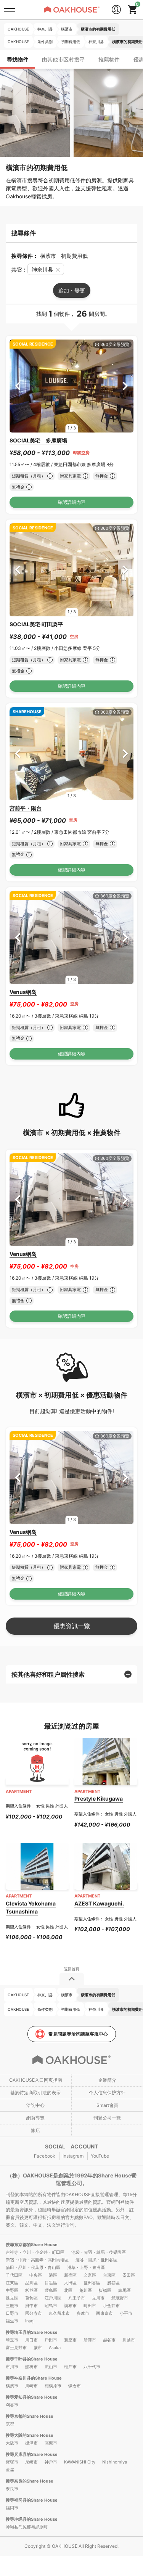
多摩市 (83, 2313)
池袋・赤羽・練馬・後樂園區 (99, 2252)
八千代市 (92, 2367)
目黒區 (51, 2283)
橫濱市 (12, 2386)
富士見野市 (16, 2348)
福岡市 (12, 2508)
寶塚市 (12, 2462)
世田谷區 (92, 2283)
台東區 (109, 2275)
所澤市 (90, 2340)
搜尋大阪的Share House (30, 2435)
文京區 (90, 2275)
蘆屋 (10, 2470)
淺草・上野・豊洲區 (86, 2267)
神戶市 (51, 2462)
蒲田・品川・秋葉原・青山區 (33, 2267)
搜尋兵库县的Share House (32, 2454)
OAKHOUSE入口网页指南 (36, 2080)
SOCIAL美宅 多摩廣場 (38, 440)
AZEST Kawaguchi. (99, 1903)
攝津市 (31, 2443)
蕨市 (38, 2348)
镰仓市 (75, 2386)
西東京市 (104, 2313)
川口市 (31, 2340)
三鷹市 (12, 2306)
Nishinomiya (115, 2462)
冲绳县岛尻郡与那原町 (27, 2527)
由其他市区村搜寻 (63, 59)
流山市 (51, 2367)
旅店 (35, 2130)
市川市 (12, 2367)
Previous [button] (18, 386)
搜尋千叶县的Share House (32, 2359)
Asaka (55, 2348)
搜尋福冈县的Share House (32, 2500)
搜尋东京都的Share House (32, 2245)
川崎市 (31, 2386)
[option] (71, 386)
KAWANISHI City (80, 2462)
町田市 (90, 2306)
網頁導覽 (35, 2118)
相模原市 (53, 2386)
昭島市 (51, 2306)
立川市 (98, 2298)
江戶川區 (53, 2298)
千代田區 (14, 2275)
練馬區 (125, 2290)
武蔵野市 (120, 2298)
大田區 (70, 2283)
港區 (53, 2275)
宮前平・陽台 (26, 808)
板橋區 (105, 2290)
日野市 (12, 2313)
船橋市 (31, 2367)
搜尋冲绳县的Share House (32, 2519)
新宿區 (70, 2275)
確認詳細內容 (72, 502)
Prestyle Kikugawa (99, 1799)
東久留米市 (59, 2313)
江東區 (12, 2283)
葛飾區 (31, 2298)
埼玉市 (12, 2340)
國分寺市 (34, 2313)
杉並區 (31, 2290)
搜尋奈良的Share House (30, 2481)
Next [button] (125, 386)
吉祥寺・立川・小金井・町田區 (35, 2252)
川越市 (129, 2340)
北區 (68, 2290)
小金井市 (111, 2306)
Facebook (45, 2156)
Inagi (30, 2321)
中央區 (36, 2275)
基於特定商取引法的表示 (35, 2093)
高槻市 (51, 2443)
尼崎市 (31, 2462)
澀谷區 (113, 2283)
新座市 (70, 2340)
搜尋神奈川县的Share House (34, 2378)
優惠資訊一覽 (72, 1626)
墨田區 (129, 2275)
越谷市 (109, 2340)
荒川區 (86, 2290)
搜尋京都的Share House (30, 2416)
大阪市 (12, 2443)
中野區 (12, 2290)
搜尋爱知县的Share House (32, 2397)
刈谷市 (12, 2405)
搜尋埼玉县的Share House (32, 2332)
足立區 (12, 2298)
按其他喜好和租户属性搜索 (48, 1674)
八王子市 (77, 2298)
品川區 (31, 2283)
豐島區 (51, 2290)
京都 (10, 2424)
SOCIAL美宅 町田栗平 (36, 624)
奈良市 (12, 2489)
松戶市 (70, 2367)
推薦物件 (109, 59)
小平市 (126, 2313)
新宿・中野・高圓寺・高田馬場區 (37, 2260)
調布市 (70, 2306)
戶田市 (51, 2340)
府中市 (31, 2306)
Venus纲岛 (23, 992)
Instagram (73, 2156)
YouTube (100, 2156)
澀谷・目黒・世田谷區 (96, 2260)
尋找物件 (18, 59)
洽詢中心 (35, 2105)
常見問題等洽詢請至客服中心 (78, 2034)
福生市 (12, 2321)
